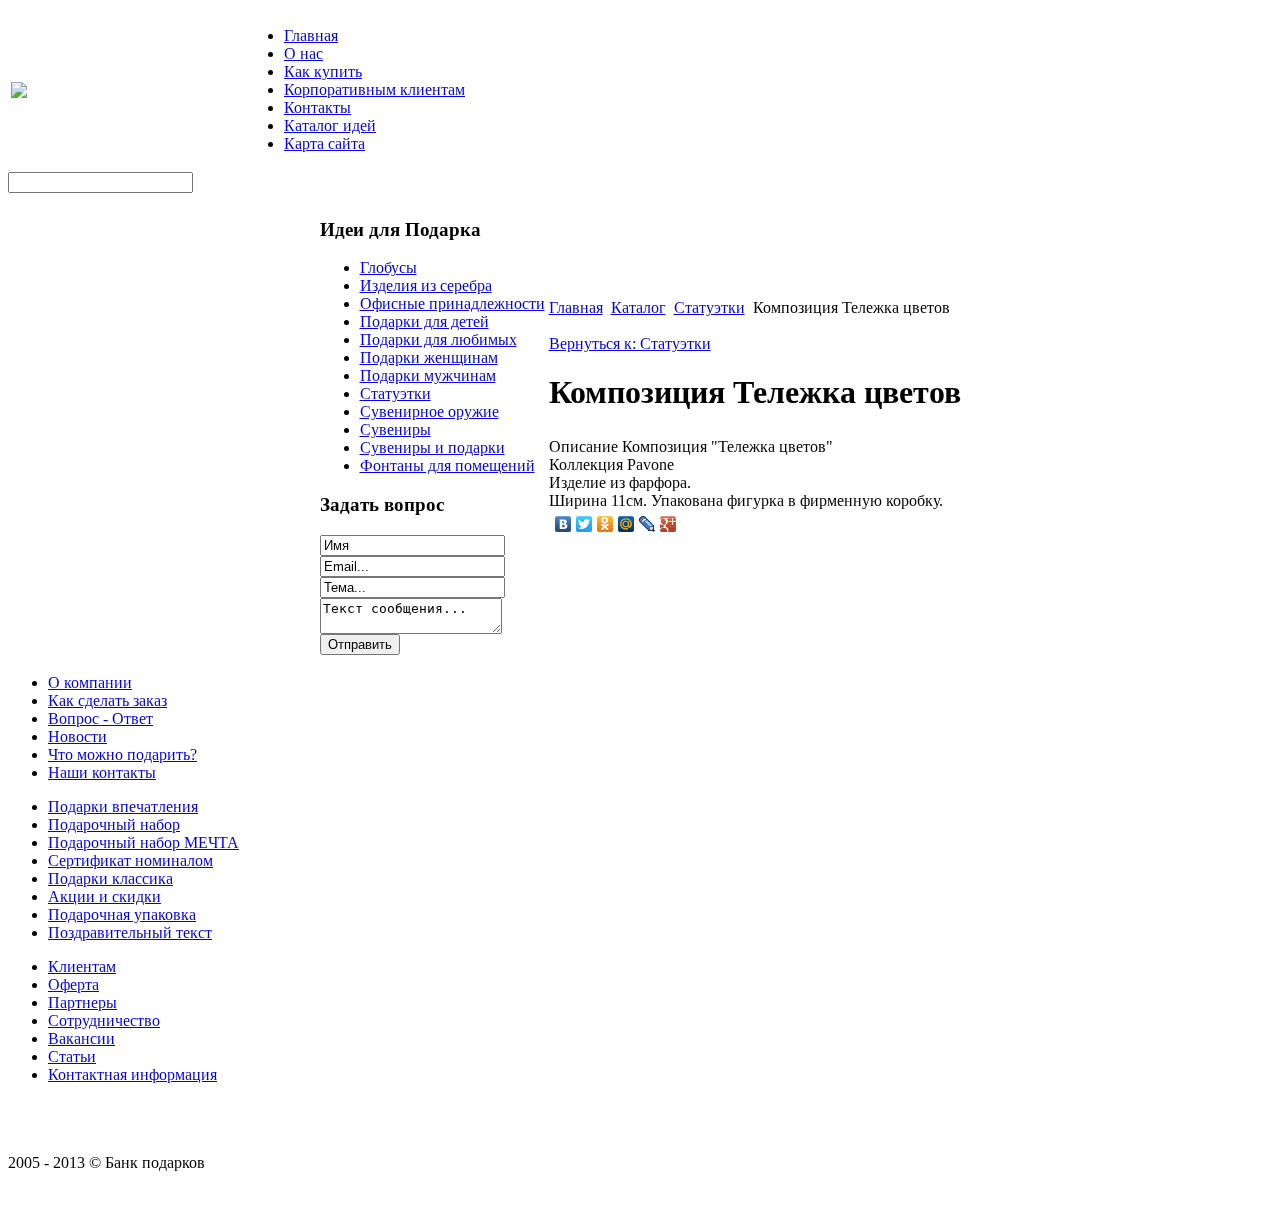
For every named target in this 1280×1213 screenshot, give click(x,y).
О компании (90, 682)
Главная (311, 35)
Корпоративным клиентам (374, 89)
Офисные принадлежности (452, 303)
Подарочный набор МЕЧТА (143, 842)
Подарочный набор (114, 824)
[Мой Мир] (626, 524)
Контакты (317, 107)
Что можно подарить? (122, 754)
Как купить (323, 71)
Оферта (73, 984)
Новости (77, 736)
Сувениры (395, 429)
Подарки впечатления (123, 806)
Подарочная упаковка (122, 914)
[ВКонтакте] (563, 524)
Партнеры (82, 1002)
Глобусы (388, 267)
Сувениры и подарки (432, 447)
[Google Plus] (668, 524)
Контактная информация (132, 1074)
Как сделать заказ (107, 700)
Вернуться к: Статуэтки (630, 343)
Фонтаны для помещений (447, 465)
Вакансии (81, 1038)
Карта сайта (324, 143)
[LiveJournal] (647, 524)
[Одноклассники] (605, 524)
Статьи (72, 1056)
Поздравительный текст (130, 932)
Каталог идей (330, 125)
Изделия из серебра (426, 285)
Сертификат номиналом (130, 860)
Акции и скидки (104, 896)
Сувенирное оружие (429, 411)
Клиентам (82, 966)
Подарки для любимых (438, 339)
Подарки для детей (424, 321)
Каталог (638, 307)
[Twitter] (584, 524)
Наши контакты (102, 772)
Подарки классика (110, 878)
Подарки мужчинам (428, 375)
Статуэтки (395, 393)
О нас (303, 53)
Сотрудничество (104, 1020)
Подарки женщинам (429, 357)
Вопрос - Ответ (100, 718)
